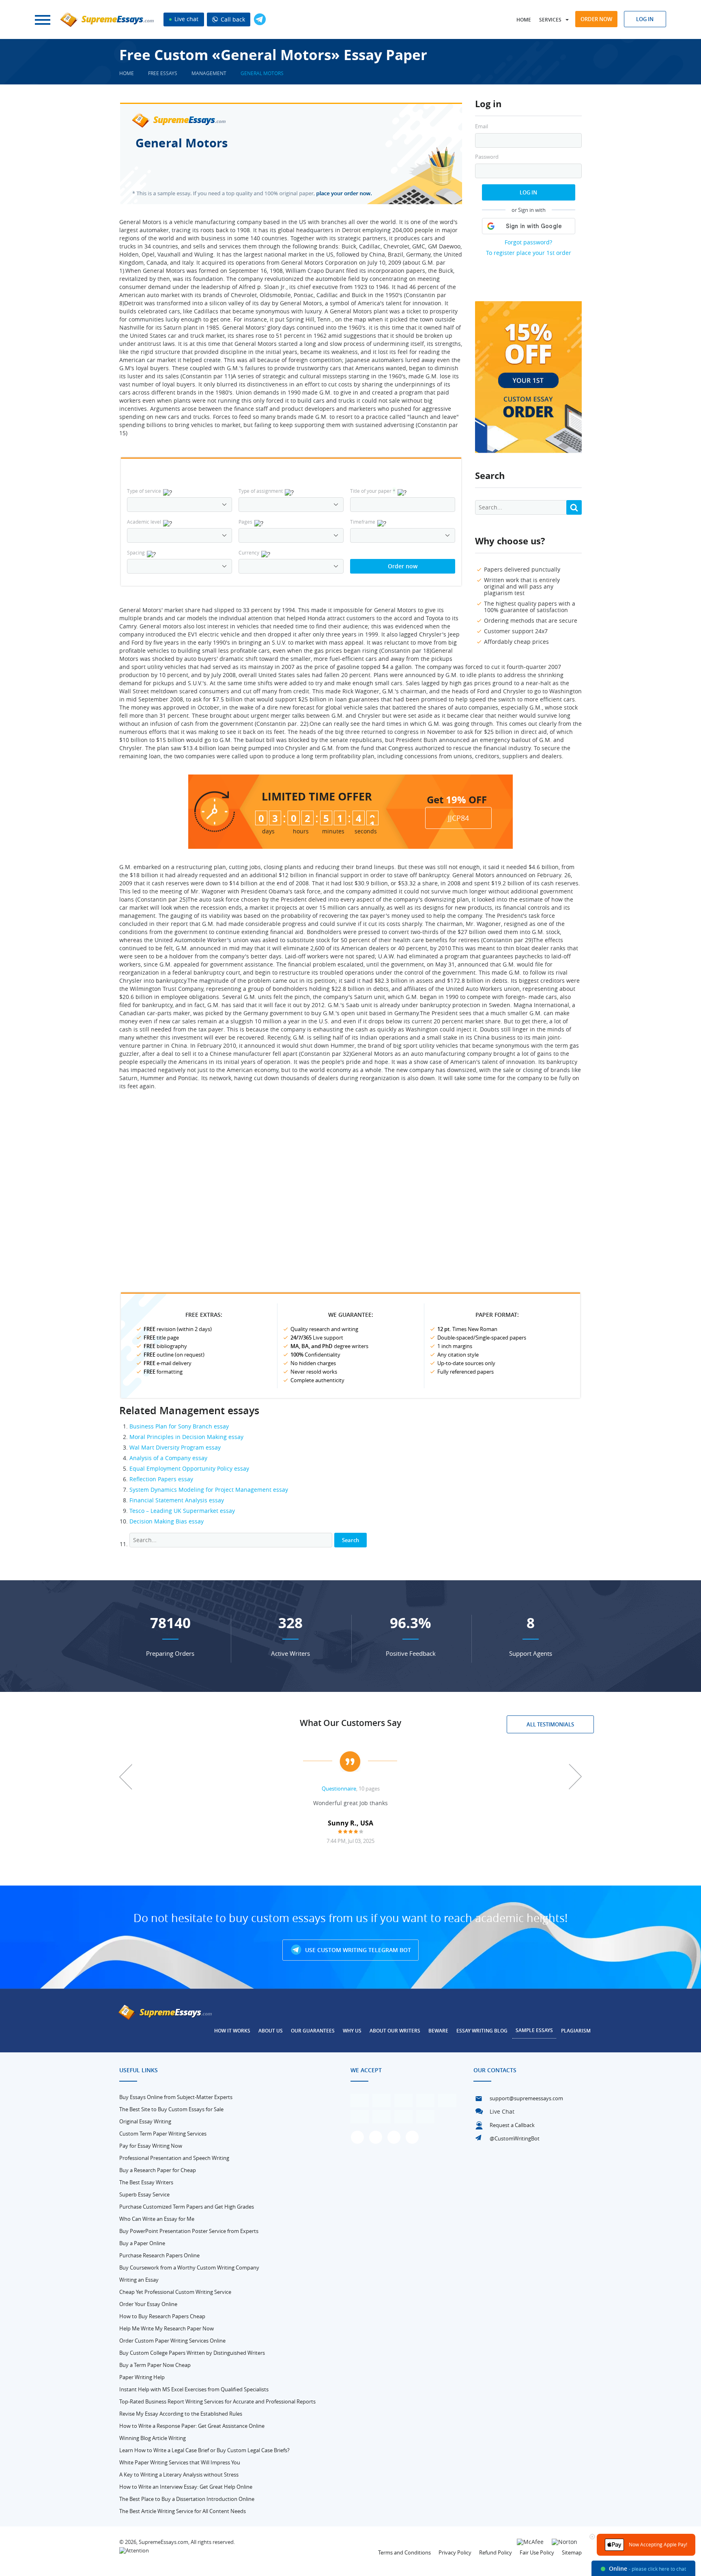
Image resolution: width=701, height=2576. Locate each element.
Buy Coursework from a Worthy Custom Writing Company (189, 2267)
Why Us (352, 2031)
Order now (596, 19)
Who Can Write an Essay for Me (157, 2219)
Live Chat (502, 2111)
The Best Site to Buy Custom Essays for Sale (171, 2109)
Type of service (144, 491)
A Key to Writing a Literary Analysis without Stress (179, 2475)
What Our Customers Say (350, 1723)
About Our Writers (395, 2031)
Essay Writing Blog (482, 2031)
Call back (232, 19)
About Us (271, 2031)
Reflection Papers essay (161, 1479)
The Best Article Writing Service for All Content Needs (183, 2511)
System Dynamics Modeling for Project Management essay (209, 1490)
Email (482, 126)
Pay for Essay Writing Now (151, 2146)
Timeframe (363, 522)
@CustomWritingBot (515, 2138)
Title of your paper (373, 491)
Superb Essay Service (144, 2194)
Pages (245, 522)
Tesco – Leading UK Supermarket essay (182, 1511)
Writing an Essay (139, 2280)
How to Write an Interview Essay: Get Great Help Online (186, 2487)
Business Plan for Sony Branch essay (179, 1426)
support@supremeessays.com (526, 2098)
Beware (438, 2031)
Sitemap (572, 2552)
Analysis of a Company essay (168, 1458)
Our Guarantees (313, 2031)
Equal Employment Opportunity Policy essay (189, 1468)
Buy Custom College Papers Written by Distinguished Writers (192, 2353)
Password (487, 157)
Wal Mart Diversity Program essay (175, 1447)
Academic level (144, 522)
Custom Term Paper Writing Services (163, 2134)
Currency (249, 552)
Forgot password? (528, 242)
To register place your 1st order (529, 253)
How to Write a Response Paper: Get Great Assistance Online (192, 2426)
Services (550, 20)
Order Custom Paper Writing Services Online (172, 2341)
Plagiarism (576, 2031)
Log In (528, 192)
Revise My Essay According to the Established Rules (181, 2414)
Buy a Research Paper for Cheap (158, 2170)
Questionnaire (339, 1789)
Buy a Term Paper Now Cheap (155, 2365)
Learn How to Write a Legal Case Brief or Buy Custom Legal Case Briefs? (204, 2450)
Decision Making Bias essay (167, 1521)
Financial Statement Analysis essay (177, 1500)
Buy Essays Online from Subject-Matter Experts (176, 2097)
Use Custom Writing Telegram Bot (357, 1950)
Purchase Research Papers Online (159, 2255)
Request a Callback (512, 2125)
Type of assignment (261, 491)
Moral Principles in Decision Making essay (186, 1437)
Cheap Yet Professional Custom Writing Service (175, 2292)
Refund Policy (496, 2552)
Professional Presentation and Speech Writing (174, 2158)
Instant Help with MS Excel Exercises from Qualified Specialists (194, 2389)
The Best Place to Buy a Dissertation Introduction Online (187, 2499)
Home (524, 20)
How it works (232, 2031)
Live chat (186, 19)
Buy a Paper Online (142, 2243)
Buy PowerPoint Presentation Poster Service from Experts (189, 2231)
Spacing (136, 552)
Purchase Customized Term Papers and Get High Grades (187, 2207)
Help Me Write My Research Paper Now (167, 2328)
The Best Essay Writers (146, 2182)
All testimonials (550, 1724)
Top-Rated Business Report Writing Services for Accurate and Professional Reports (217, 2401)
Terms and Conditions (404, 2552)
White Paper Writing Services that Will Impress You (180, 2462)
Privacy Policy (455, 2552)
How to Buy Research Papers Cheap (162, 2316)
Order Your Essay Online (148, 2304)
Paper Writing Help (142, 2377)
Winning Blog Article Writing (153, 2438)
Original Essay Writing (145, 2121)
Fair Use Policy (537, 2552)
